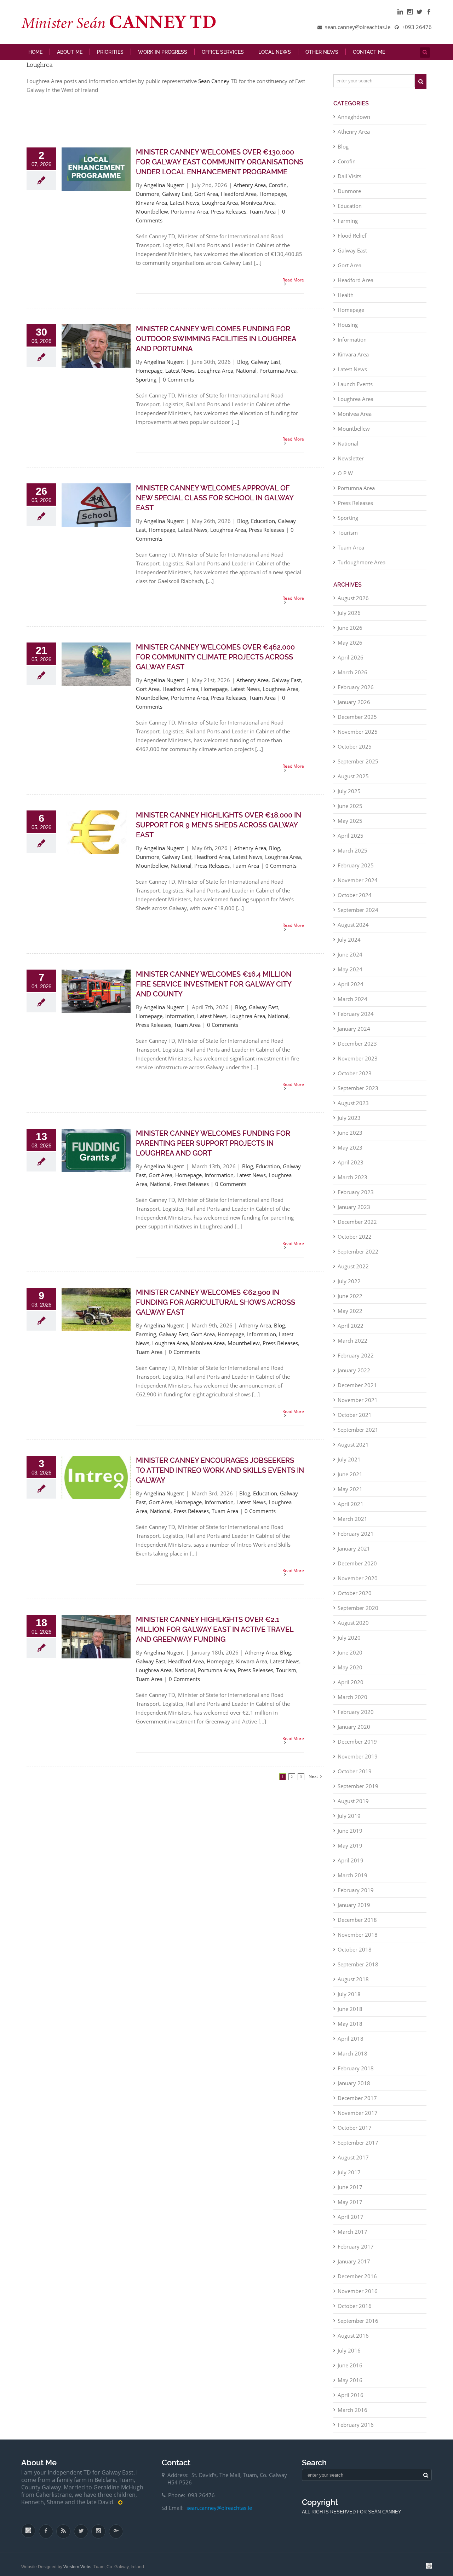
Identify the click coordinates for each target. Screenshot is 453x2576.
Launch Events (355, 389)
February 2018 (356, 2074)
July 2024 (349, 945)
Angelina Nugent (164, 190)
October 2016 (355, 2311)
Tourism (286, 1675)
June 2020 (350, 1658)
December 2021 (357, 1390)
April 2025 (351, 841)
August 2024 (353, 930)
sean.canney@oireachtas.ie (219, 2513)
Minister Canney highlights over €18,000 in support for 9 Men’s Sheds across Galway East (219, 830)
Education (263, 526)
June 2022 (350, 1301)
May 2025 (350, 826)
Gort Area (206, 199)
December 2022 (357, 1227)
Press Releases (229, 217)
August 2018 (353, 1984)
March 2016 (352, 2415)
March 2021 (352, 1524)
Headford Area (239, 199)
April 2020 (351, 1687)
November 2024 (358, 885)
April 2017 (351, 2222)
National (246, 376)
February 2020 (356, 1717)
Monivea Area (258, 208)
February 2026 (356, 692)
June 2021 (350, 1479)
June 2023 (350, 1138)
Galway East (177, 199)
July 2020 (349, 1643)
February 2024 (356, 1019)
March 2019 (352, 1880)
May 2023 (350, 1153)
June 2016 (350, 2371)
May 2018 (350, 2029)
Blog (243, 367)
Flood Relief (352, 241)
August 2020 (353, 1628)
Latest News (185, 208)
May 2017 (350, 2207)
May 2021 (350, 1494)
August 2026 (353, 603)
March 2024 (352, 1004)
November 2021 (358, 1405)
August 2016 (353, 2341)
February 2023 (356, 1197)
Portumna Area (190, 217)
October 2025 (355, 752)
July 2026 (349, 618)
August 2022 (353, 1272)
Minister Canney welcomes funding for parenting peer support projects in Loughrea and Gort (213, 1149)
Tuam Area (262, 217)
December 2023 (357, 1049)
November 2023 (358, 1064)
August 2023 (353, 1108)
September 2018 (358, 1970)
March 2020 (352, 1702)
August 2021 (353, 1450)
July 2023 (349, 1123)
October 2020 (355, 1598)
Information (180, 1021)
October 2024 (355, 900)
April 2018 (351, 2044)
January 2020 (354, 1732)
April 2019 (351, 1866)
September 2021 (358, 1435)
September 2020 (358, 1613)
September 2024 (358, 915)
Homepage (273, 199)
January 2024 (354, 1034)
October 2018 (355, 1955)
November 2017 (358, 2118)
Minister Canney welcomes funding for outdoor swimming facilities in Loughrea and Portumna (216, 344)
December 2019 (357, 1747)
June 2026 (350, 633)
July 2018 (349, 1999)
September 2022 (358, 1257)
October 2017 (355, 2133)
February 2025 (356, 871)
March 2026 (352, 678)
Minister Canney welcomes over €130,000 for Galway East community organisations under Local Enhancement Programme (220, 167)
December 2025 (357, 722)
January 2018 (354, 2088)
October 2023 (355, 1078)
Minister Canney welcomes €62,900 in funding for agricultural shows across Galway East (216, 1308)
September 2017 (358, 2148)
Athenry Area (250, 190)
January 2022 (354, 1376)
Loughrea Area (220, 208)
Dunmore (148, 199)
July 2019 (349, 1821)
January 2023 (354, 1212)
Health (346, 300)
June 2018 (350, 2014)
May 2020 (350, 1673)
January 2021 (354, 1554)
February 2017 (356, 2252)
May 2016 (350, 2385)
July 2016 (349, 2356)
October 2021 (355, 1420)
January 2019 (354, 1910)
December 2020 (357, 1569)
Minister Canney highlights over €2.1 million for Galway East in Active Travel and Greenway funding (215, 1635)
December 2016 (357, 2281)
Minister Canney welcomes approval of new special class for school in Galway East (215, 503)
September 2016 (358, 2326)
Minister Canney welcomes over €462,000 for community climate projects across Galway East (215, 662)
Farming (146, 1339)
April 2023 (351, 1168)
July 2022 (349, 1286)
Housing (348, 330)
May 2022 (350, 1316)
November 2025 (358, 737)
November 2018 (358, 1940)
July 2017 (349, 2177)
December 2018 (357, 1925)
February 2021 (356, 1539)
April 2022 (351, 1331)
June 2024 (350, 960)
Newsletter (351, 464)
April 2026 (351, 663)
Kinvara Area (151, 208)
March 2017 (352, 2237)
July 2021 (349, 1465)
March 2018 (352, 2059)
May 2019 (350, 1851)
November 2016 (358, 2296)
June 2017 (350, 2192)
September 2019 (358, 1791)
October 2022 (355, 1242)
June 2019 (350, 1836)
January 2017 (354, 2267)
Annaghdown (354, 122)
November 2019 (358, 1762)
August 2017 (353, 2163)
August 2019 (353, 1806)
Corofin (278, 190)
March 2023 (352, 1182)
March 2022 (352, 1346)
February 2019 (356, 1895)
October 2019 (355, 1777)
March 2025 (352, 856)
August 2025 (353, 781)
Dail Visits (349, 181)
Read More (293, 285)
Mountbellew (152, 217)
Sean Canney (214, 86)
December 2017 (357, 2103)
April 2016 (351, 2400)
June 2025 (350, 811)
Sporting (146, 385)
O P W (345, 478)
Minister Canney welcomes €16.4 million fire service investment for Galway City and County (214, 989)
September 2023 (358, 1093)
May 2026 (350, 648)
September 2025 (358, 767)
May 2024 (350, 975)
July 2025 (349, 796)
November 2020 (358, 1583)
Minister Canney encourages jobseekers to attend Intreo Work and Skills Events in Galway (220, 1476)
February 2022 (356, 1361)
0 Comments (178, 385)
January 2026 (354, 707)
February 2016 (356, 2430)
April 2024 (351, 989)
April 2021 (351, 1509)
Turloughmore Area (362, 568)
